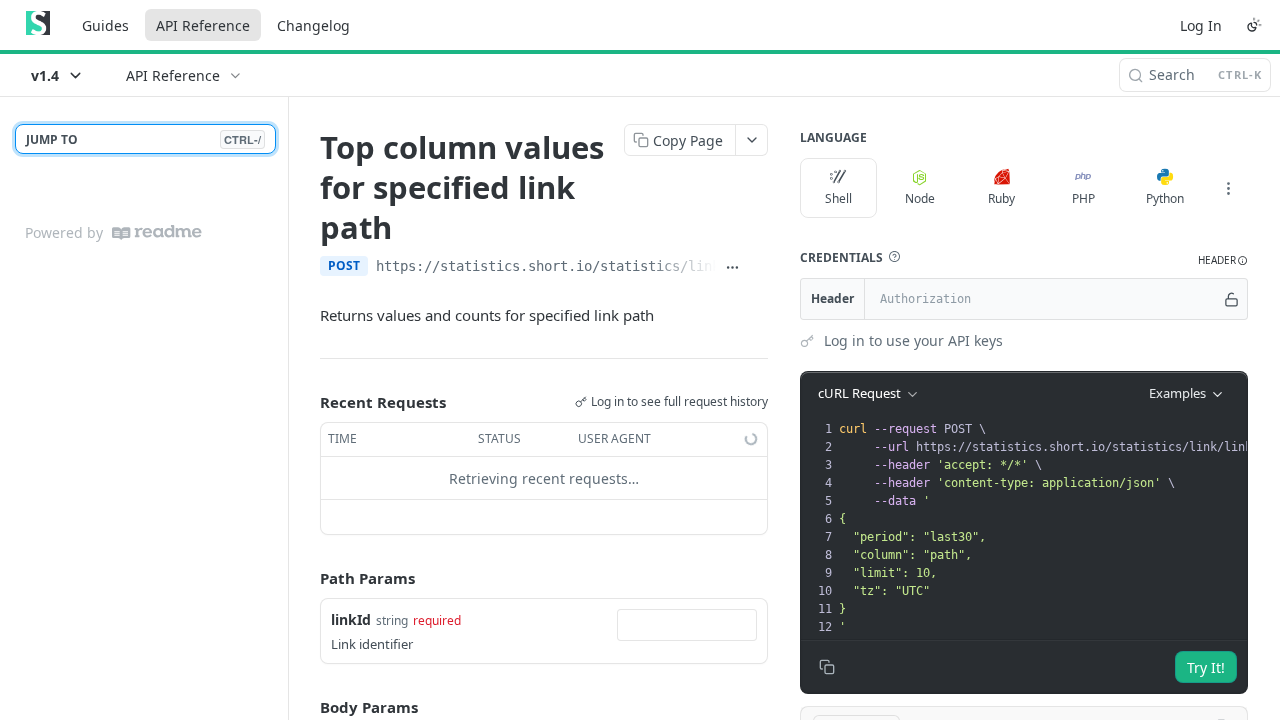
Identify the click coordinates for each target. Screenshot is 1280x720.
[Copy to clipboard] (759, 268)
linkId (351, 619)
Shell (838, 198)
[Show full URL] (733, 268)
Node (920, 198)
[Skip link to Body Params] (306, 707)
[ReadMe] (157, 232)
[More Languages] (1228, 188)
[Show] (1231, 299)
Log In (1201, 25)
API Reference (203, 25)
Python (1165, 198)
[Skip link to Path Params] (306, 579)
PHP (1083, 198)
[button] (894, 257)
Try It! (1206, 667)
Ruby (1001, 198)
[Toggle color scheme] (1254, 25)
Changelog (313, 25)
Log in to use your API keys (913, 340)
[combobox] (687, 625)
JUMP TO (143, 139)
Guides (105, 25)
